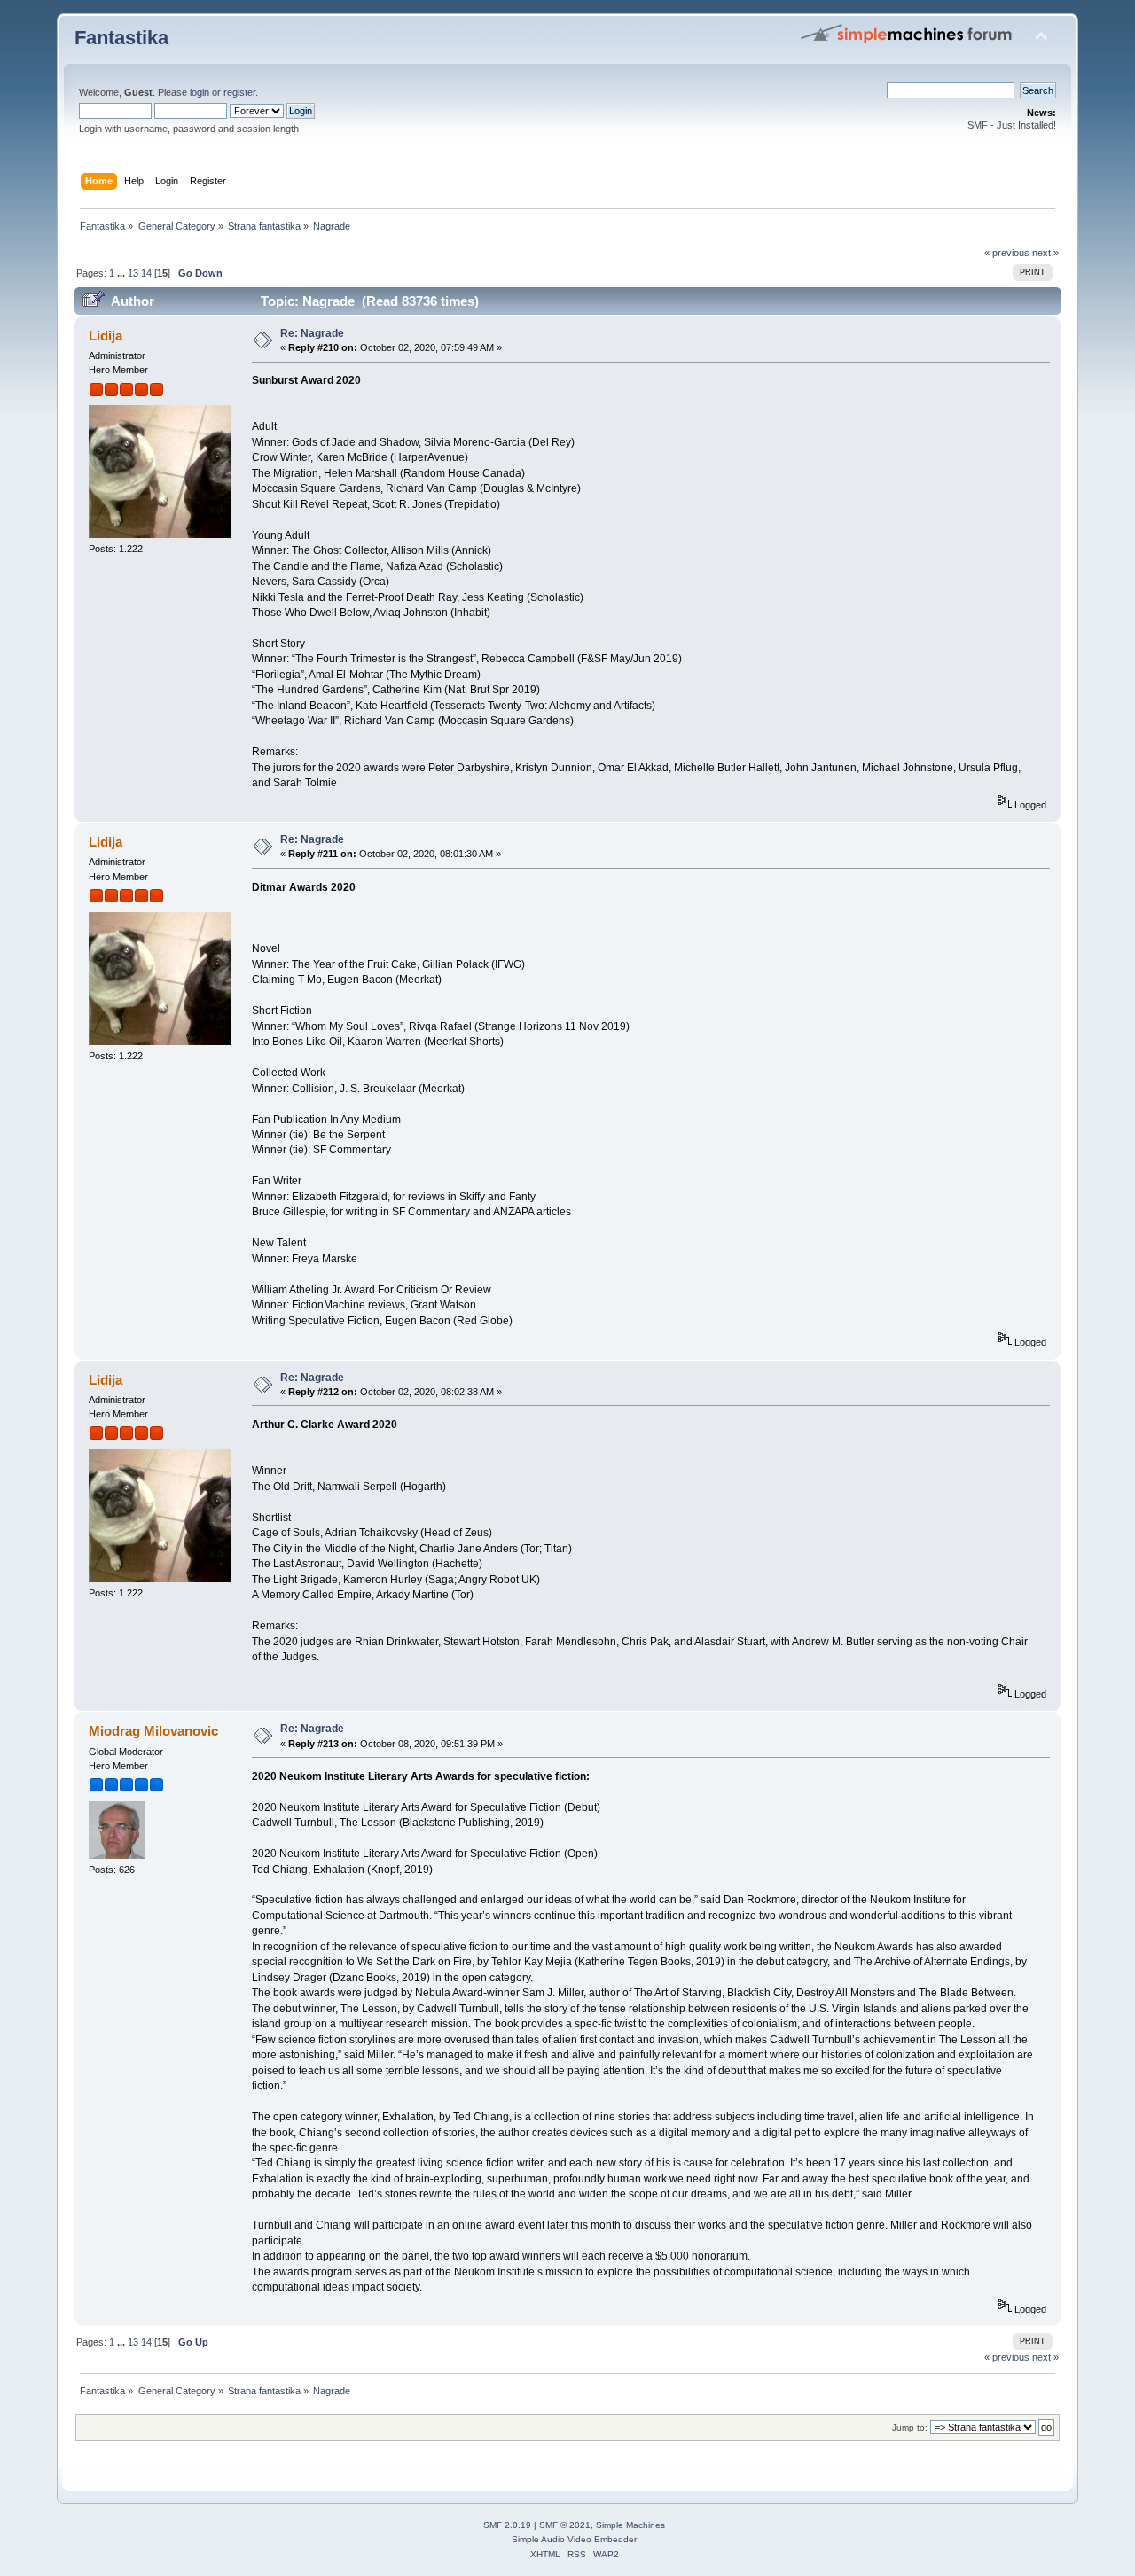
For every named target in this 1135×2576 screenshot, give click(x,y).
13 (133, 273)
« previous (1007, 253)
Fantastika (121, 38)
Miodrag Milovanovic (153, 1731)
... (122, 273)
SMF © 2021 (565, 2525)
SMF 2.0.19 (507, 2525)
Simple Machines (630, 2525)
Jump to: (910, 2428)
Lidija (106, 336)
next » (1045, 253)
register (239, 92)
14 (146, 273)
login (200, 92)
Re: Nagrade (312, 333)
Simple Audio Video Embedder (574, 2539)
